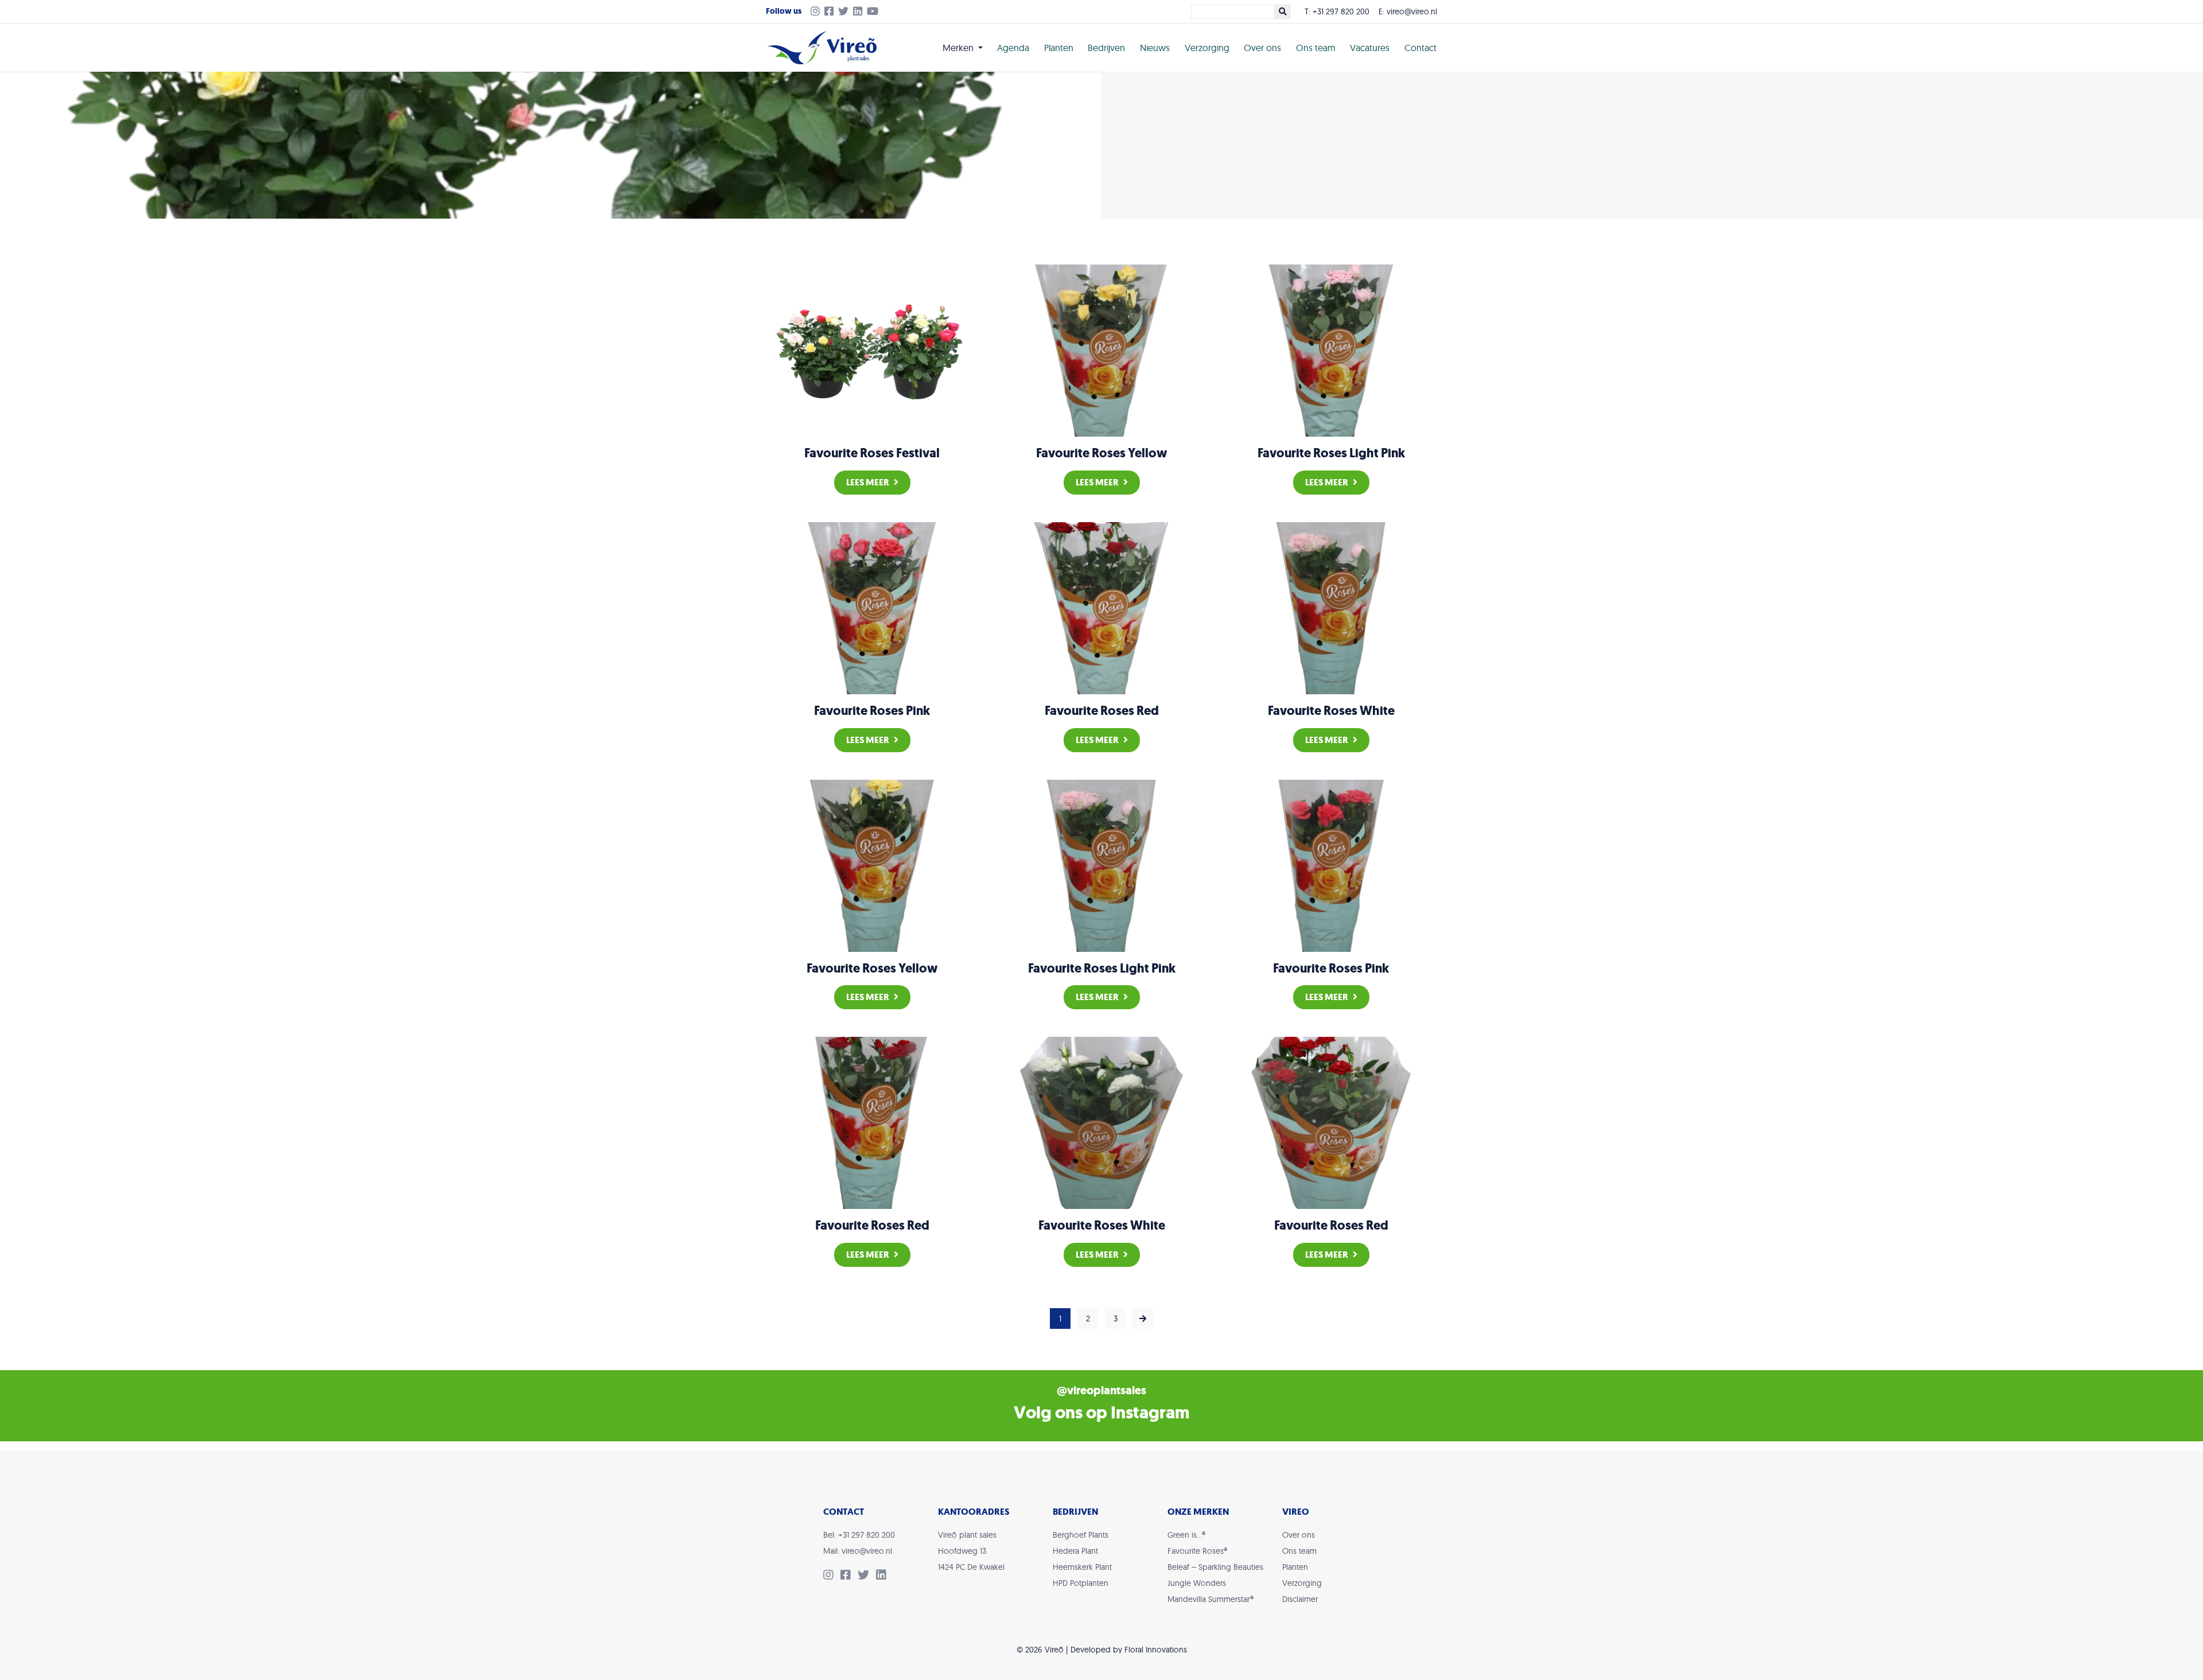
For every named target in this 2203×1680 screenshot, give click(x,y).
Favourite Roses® (1197, 1551)
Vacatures (1370, 48)
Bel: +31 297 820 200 (859, 1535)
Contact (1420, 48)
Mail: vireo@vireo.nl (858, 1551)
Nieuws (1155, 48)
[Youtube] (875, 12)
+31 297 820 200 (1341, 11)
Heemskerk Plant (1082, 1567)
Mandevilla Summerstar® (1211, 1599)
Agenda (1013, 48)
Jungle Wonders (1197, 1583)
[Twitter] (846, 12)
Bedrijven (1106, 48)
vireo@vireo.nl (1412, 11)
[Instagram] (813, 12)
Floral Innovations (1156, 1650)
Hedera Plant (1075, 1551)
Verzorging (1207, 48)
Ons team (1316, 48)
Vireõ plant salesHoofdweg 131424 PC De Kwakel (971, 1551)
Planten (1059, 48)
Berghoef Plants (1081, 1535)
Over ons (1262, 48)
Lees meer (868, 482)
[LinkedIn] (860, 12)
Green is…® (1186, 1535)
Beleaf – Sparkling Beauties (1215, 1567)
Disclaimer (1300, 1599)
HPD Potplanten (1081, 1583)
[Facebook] (831, 12)
